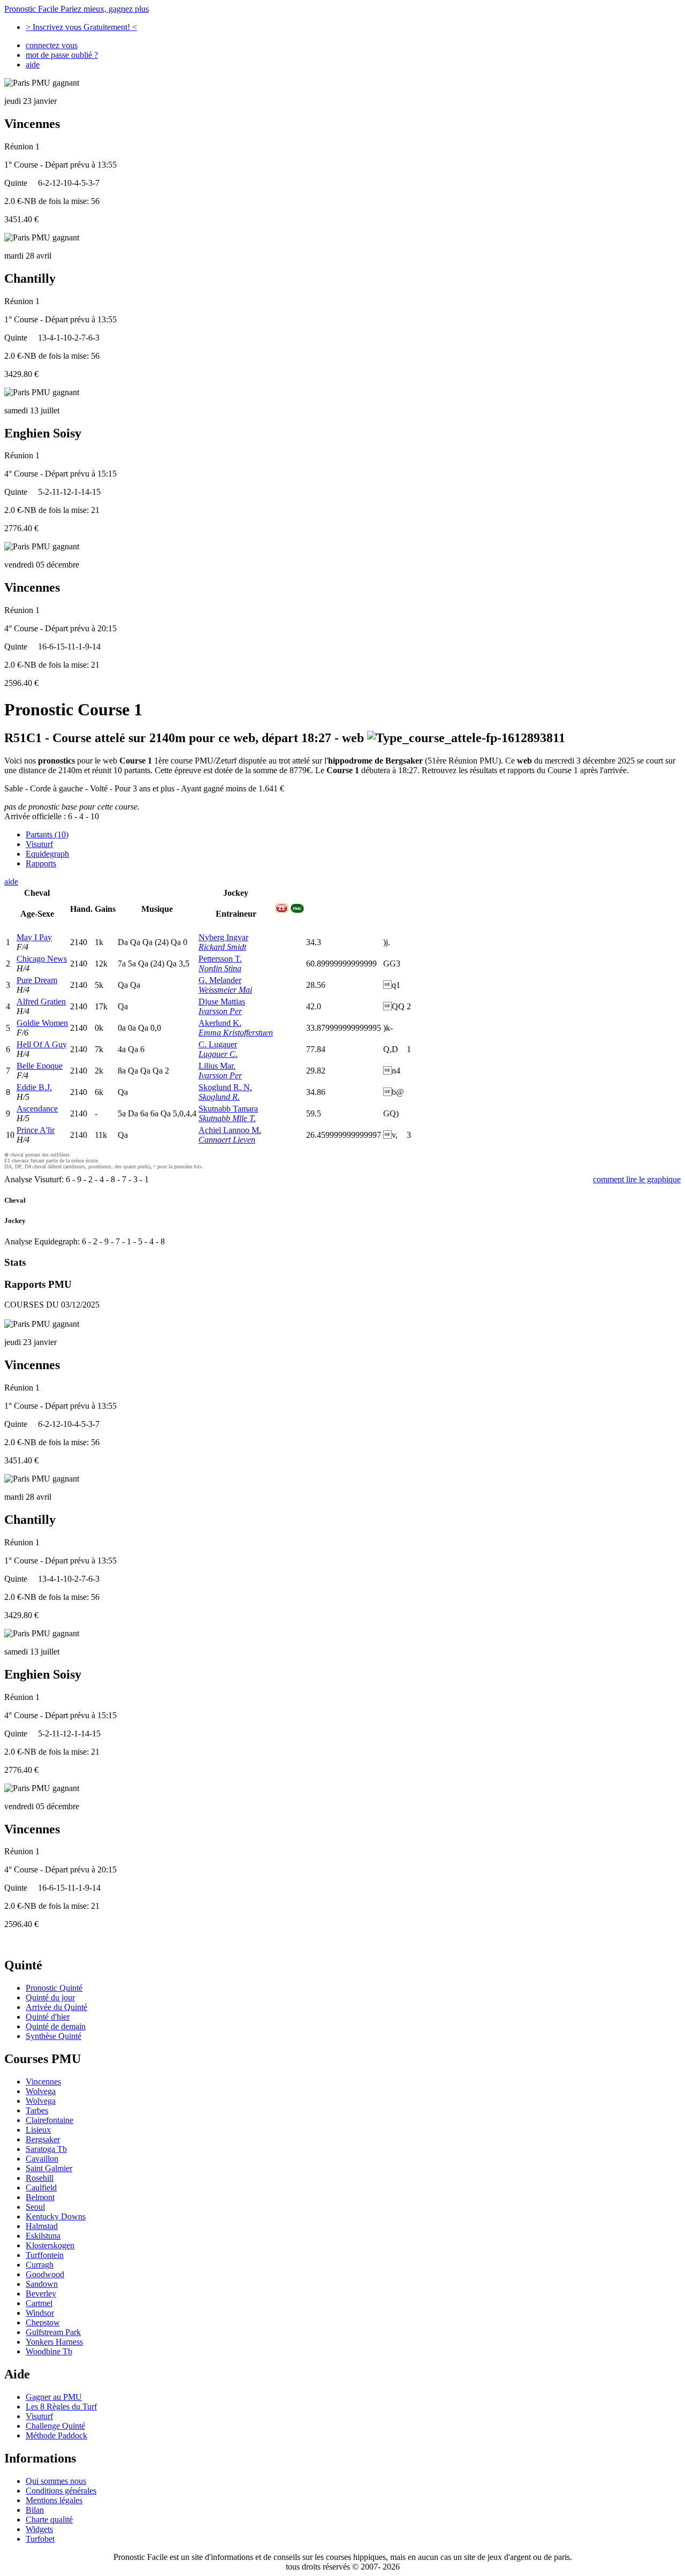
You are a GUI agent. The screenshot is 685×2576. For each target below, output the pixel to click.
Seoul (35, 2207)
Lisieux (38, 2130)
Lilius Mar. (217, 1066)
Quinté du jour (50, 1997)
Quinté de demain (56, 2026)
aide (33, 65)
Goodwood (45, 2274)
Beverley (41, 2294)
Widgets (39, 2529)
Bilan (35, 2510)
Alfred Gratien (41, 1002)
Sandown (42, 2284)
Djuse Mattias (222, 1002)
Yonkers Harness (54, 2342)
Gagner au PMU (54, 2397)
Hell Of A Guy (42, 1044)
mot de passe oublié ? (62, 55)
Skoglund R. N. (225, 1087)
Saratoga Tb (46, 2149)
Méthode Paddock (56, 2435)
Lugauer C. (218, 1054)
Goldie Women (42, 1023)
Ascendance (37, 1109)
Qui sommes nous (56, 2481)
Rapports (41, 863)
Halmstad (42, 2226)
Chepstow (43, 2322)
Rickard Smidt (222, 947)
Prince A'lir (36, 1130)
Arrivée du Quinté (56, 2007)
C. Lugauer (218, 1044)
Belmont (40, 2197)
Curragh (40, 2265)
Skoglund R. (219, 1097)
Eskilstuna (43, 2236)
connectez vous (52, 45)
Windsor (40, 2313)
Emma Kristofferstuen (236, 1033)
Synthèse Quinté (54, 2036)
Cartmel (39, 2303)
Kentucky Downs (56, 2216)
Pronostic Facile (77, 9)
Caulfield (41, 2188)
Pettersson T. (220, 959)
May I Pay (34, 937)
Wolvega (41, 2091)
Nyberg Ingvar (223, 937)
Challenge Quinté (55, 2426)
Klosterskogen (50, 2245)
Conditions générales (61, 2491)
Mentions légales (54, 2500)
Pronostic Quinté (54, 1988)
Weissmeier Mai (225, 990)
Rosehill (40, 2178)
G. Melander (220, 980)
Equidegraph (47, 854)
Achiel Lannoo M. (230, 1130)
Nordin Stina (220, 968)
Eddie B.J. (34, 1087)
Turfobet (40, 2539)
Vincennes (43, 2082)
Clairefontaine (50, 2120)
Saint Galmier (49, 2168)
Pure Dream (37, 980)
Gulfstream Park (53, 2332)
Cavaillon (42, 2159)
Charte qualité (49, 2520)
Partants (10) (47, 834)
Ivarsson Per (220, 1011)
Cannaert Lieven (227, 1140)
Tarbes (37, 2110)
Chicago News (42, 959)
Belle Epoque (40, 1066)
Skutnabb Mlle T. (227, 1118)
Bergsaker (43, 2139)
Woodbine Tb (49, 2351)
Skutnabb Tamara (228, 1109)
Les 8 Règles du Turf (61, 2407)
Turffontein (45, 2255)
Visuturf (39, 844)
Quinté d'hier (48, 2017)
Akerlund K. (220, 1023)
